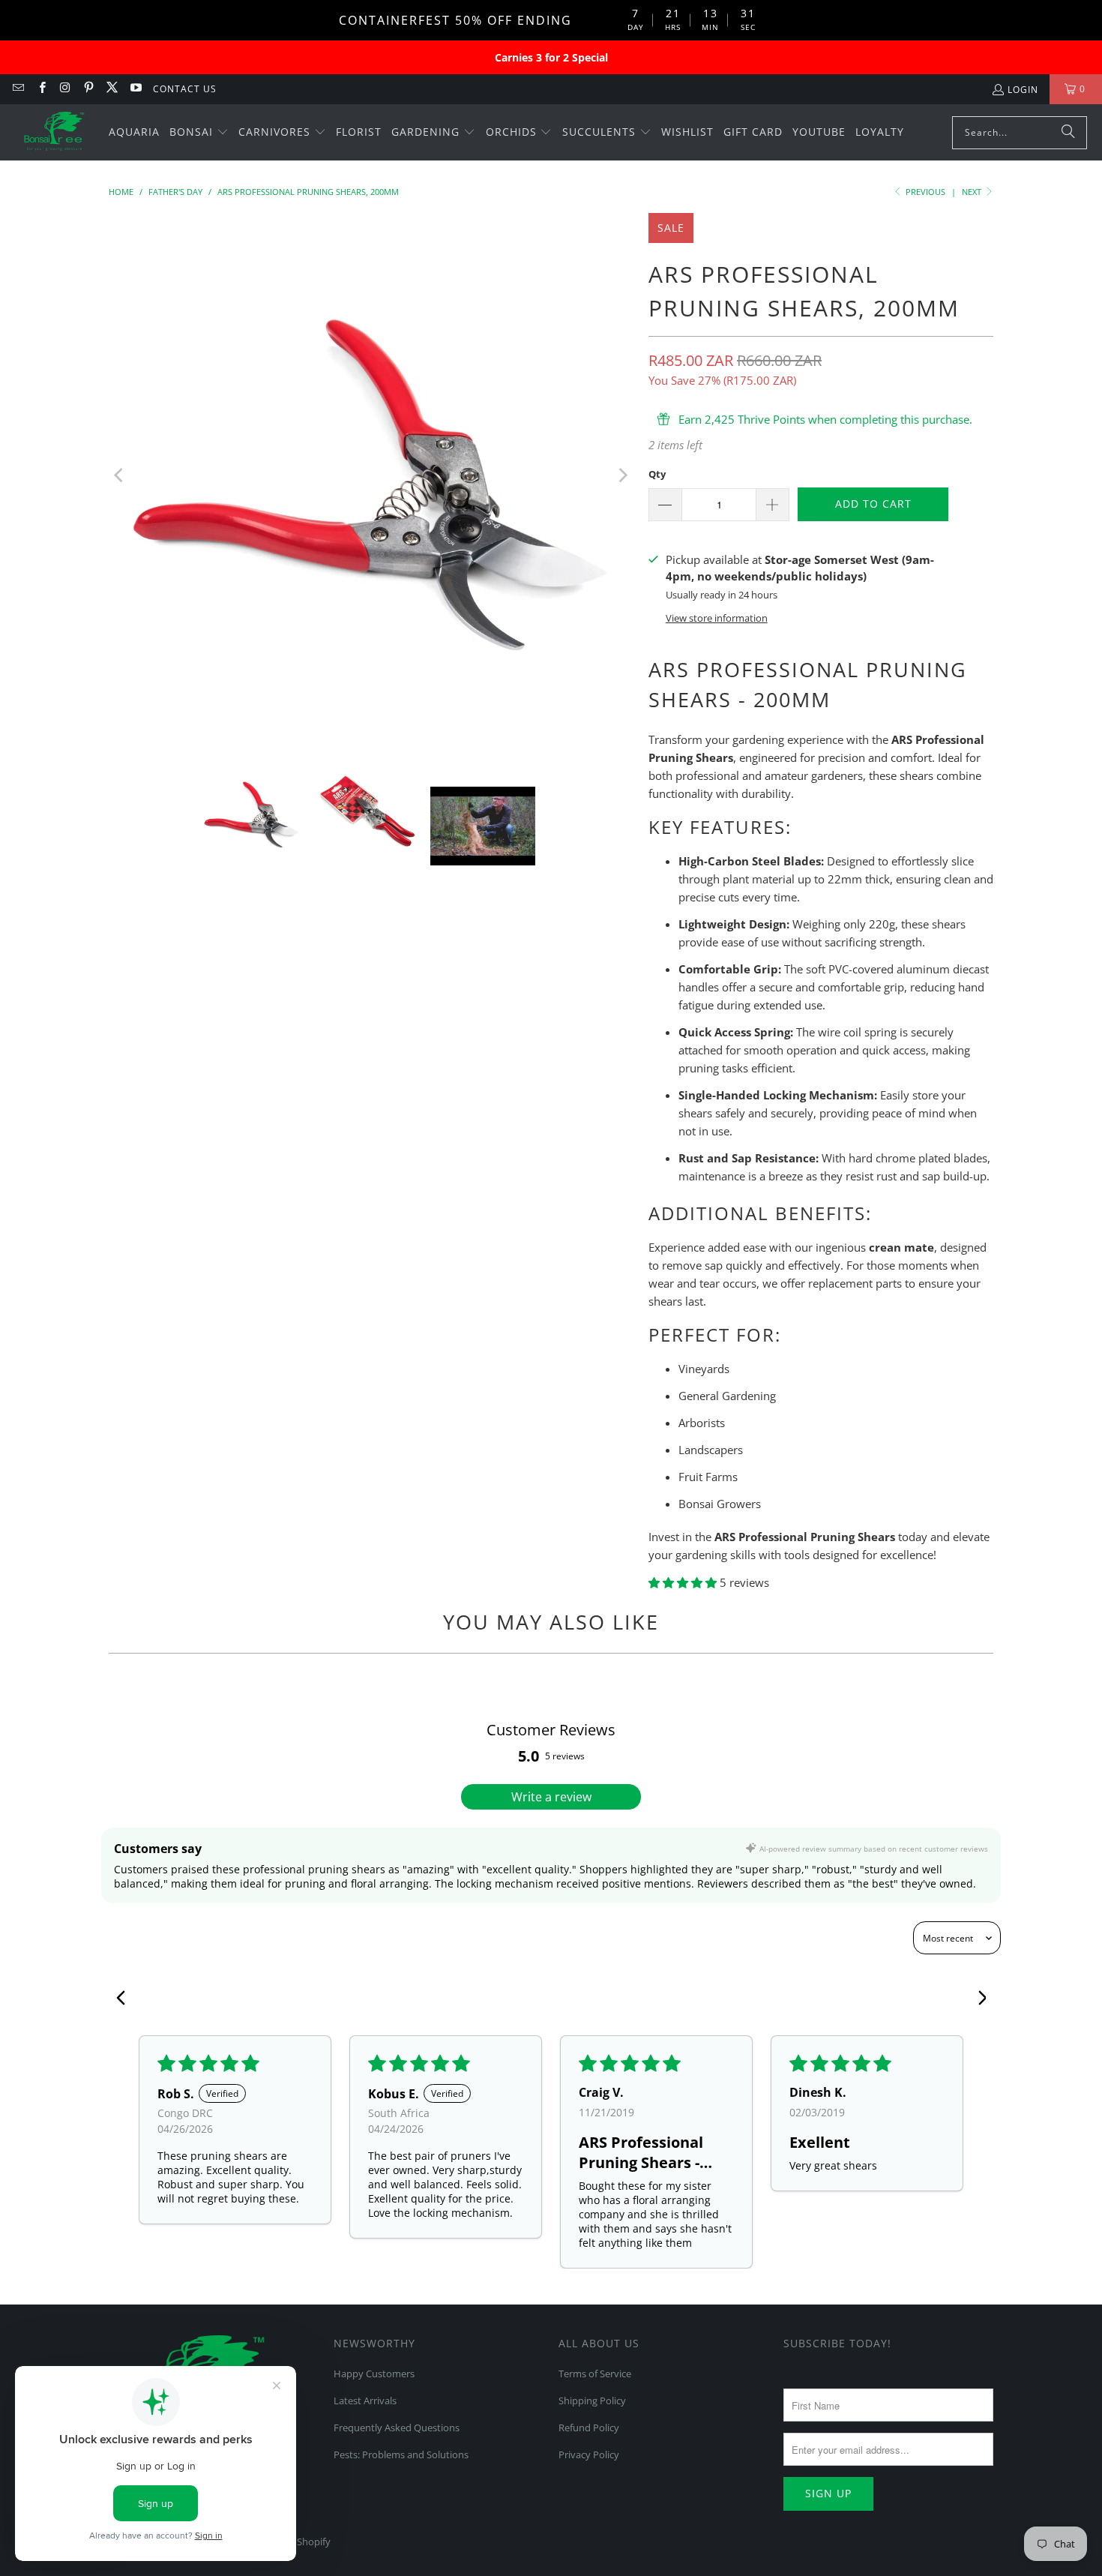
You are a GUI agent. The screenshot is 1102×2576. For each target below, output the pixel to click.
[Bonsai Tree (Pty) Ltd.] (54, 133)
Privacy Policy (589, 2455)
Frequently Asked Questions (397, 2428)
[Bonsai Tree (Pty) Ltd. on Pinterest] (88, 89)
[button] (199, 133)
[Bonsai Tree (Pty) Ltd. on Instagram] (65, 89)
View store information (717, 618)
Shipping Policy (592, 2401)
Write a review (551, 1797)
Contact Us (185, 89)
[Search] (1068, 133)
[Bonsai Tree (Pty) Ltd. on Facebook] (41, 89)
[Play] (371, 475)
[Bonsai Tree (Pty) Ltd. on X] (111, 89)
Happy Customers (374, 2374)
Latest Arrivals (365, 2401)
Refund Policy (589, 2428)
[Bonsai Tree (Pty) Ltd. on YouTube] (135, 89)
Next (973, 192)
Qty (657, 474)
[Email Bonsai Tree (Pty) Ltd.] (18, 89)
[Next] (622, 475)
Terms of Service (595, 2374)
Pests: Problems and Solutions (401, 2455)
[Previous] (120, 475)
